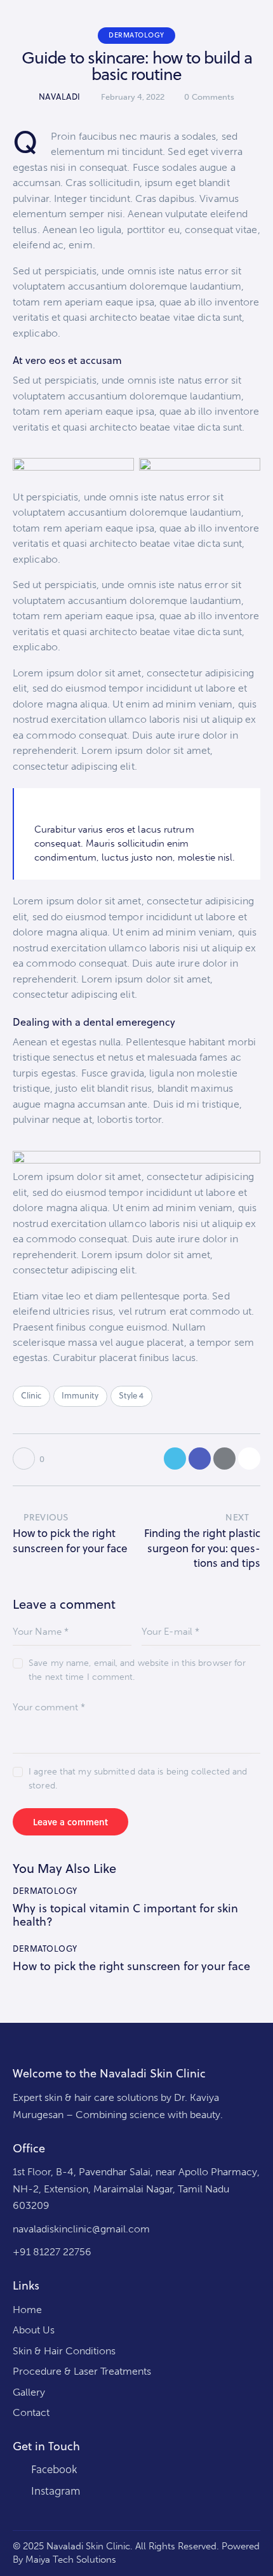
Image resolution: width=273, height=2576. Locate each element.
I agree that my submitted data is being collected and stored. (138, 1779)
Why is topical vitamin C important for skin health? (125, 1915)
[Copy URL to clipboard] (249, 1459)
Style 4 (131, 1395)
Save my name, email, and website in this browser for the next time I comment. (137, 1670)
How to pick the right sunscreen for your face (131, 1966)
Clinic (31, 1395)
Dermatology (136, 35)
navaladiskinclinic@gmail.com (81, 2229)
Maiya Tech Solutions (71, 2559)
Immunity (80, 1395)
